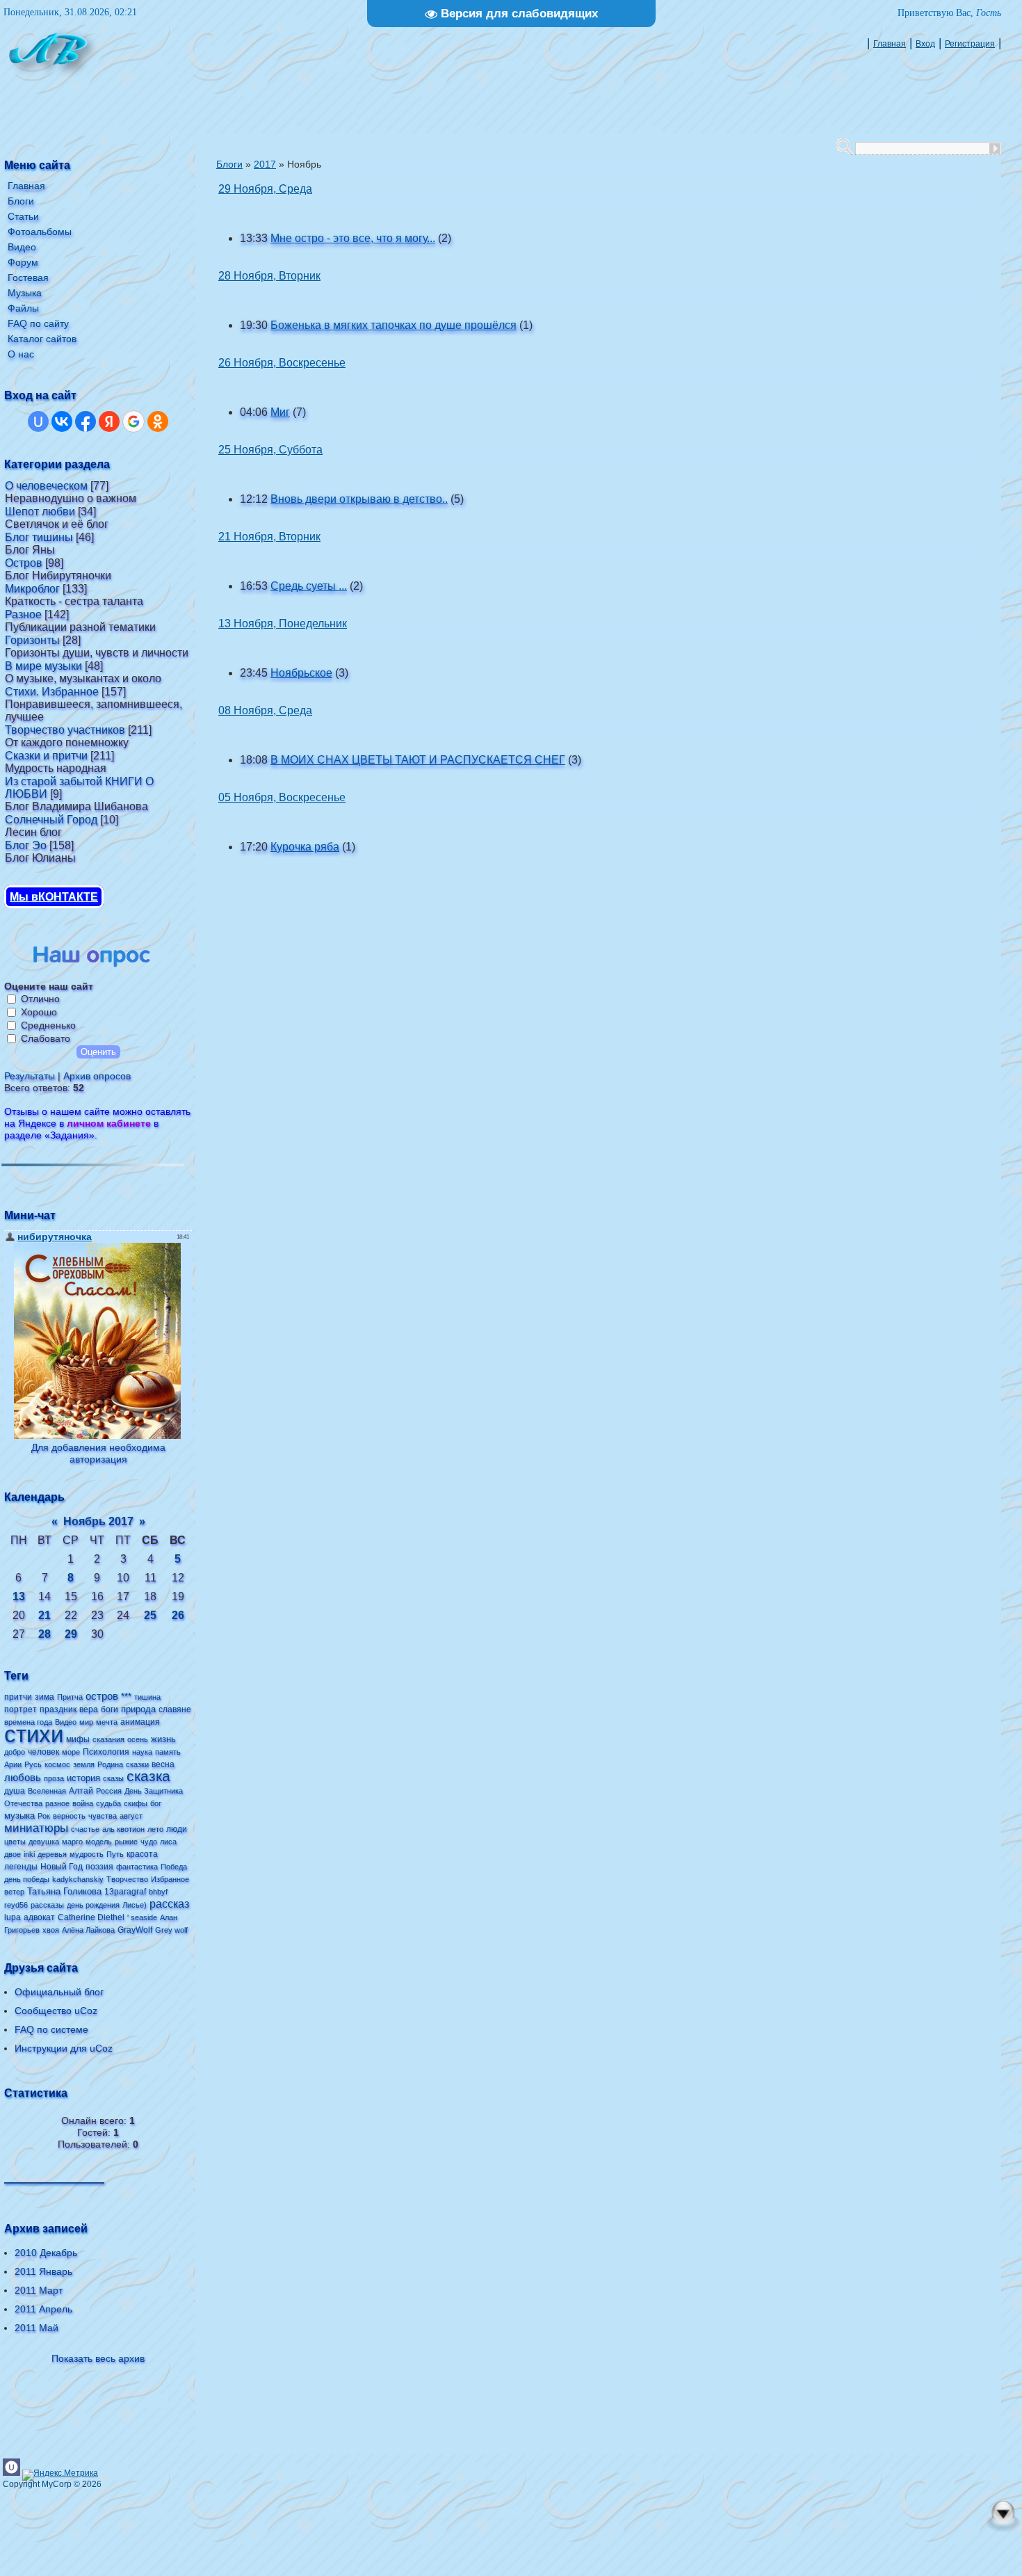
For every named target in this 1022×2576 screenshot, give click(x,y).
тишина (147, 1697)
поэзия (99, 1867)
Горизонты (32, 640)
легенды (21, 1867)
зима (44, 1697)
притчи (18, 1697)
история (83, 1778)
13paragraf (125, 1892)
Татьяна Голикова (64, 1891)
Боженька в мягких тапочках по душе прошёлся (394, 325)
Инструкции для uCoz (64, 2048)
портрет (21, 1709)
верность (69, 1816)
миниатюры (36, 1828)
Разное (23, 614)
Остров (24, 563)
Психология (106, 1752)
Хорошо (39, 1012)
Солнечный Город (51, 820)
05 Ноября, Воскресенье (282, 797)
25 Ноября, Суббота (270, 450)
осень (138, 1739)
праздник (58, 1709)
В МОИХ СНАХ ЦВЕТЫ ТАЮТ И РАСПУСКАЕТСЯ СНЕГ (418, 760)
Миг (280, 412)
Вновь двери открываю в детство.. (359, 499)
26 (178, 1615)
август (131, 1816)
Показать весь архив (98, 2358)
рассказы (47, 1905)
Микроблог (32, 589)
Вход (925, 44)
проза (54, 1778)
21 (44, 1615)
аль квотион (123, 1829)
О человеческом (46, 486)
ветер (14, 1892)
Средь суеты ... (309, 586)
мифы (78, 1739)
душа (15, 1791)
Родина (110, 1764)
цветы (15, 1842)
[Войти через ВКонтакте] (62, 421)
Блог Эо (26, 845)
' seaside (142, 1917)
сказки (137, 1764)
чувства (103, 1816)
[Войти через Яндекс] (109, 421)
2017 (265, 164)
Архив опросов (97, 1076)
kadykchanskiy (78, 1879)
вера (89, 1709)
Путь (115, 1854)
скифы (136, 1803)
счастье (85, 1829)
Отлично (40, 999)
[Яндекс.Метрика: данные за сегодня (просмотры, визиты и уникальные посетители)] (60, 2475)
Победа (174, 1867)
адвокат (39, 1917)
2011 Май (36, 2328)
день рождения (93, 1905)
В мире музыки (43, 666)
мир (86, 1722)
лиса (168, 1842)
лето (155, 1829)
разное (57, 1803)
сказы (113, 1778)
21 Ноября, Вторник (269, 537)
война (83, 1803)
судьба (108, 1803)
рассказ (169, 1904)
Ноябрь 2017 (98, 1521)
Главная (890, 44)
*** (126, 1697)
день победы (27, 1879)
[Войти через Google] (133, 421)
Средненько (48, 1025)
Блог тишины (39, 537)
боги (109, 1709)
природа (138, 1709)
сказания (108, 1739)
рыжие (126, 1842)
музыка (19, 1816)
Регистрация (970, 44)
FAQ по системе (51, 2029)
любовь (23, 1778)
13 (19, 1596)
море (71, 1752)
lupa (13, 1917)
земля (84, 1764)
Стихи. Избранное (52, 692)
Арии (13, 1764)
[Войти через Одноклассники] (158, 421)
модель (99, 1842)
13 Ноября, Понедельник (283, 623)
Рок (44, 1816)
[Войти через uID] (38, 421)
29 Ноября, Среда (265, 189)
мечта (107, 1722)
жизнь (163, 1739)
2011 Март (39, 2290)
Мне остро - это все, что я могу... (353, 238)
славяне (175, 1709)
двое (13, 1854)
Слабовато (46, 1038)
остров (102, 1696)
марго (72, 1842)
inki (29, 1854)
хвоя (51, 1930)
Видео (66, 1722)
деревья (52, 1854)
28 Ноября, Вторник (269, 276)
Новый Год (62, 1867)
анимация (140, 1722)
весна (163, 1764)
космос (57, 1764)
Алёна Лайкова (88, 1930)
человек (43, 1752)
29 (71, 1634)
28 (44, 1634)
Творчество (127, 1879)
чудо (149, 1842)
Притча (70, 1697)
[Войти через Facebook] (86, 421)
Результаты (30, 1076)
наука (142, 1752)
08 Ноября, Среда (265, 710)
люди (177, 1829)
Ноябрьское (301, 673)
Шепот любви (40, 512)
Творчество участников (65, 730)
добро (15, 1752)
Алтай (81, 1791)
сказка (148, 1776)
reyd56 (16, 1905)
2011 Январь (43, 2271)
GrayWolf (135, 1930)
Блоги (229, 164)
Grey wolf (171, 1930)
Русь (33, 1764)
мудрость (87, 1854)
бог (156, 1803)
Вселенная (47, 1791)
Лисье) (135, 1905)
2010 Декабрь (46, 2253)
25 (150, 1615)
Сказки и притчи (46, 756)
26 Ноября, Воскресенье (282, 363)
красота (142, 1854)
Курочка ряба (305, 847)
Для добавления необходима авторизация (98, 1453)
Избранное (170, 1879)
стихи (34, 1734)
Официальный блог (59, 1992)
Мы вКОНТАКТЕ (54, 897)
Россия (109, 1791)
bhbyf (158, 1892)
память (168, 1752)
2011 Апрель (43, 2309)
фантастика (137, 1867)
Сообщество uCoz (56, 2011)
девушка (44, 1842)
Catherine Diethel (91, 1917)
